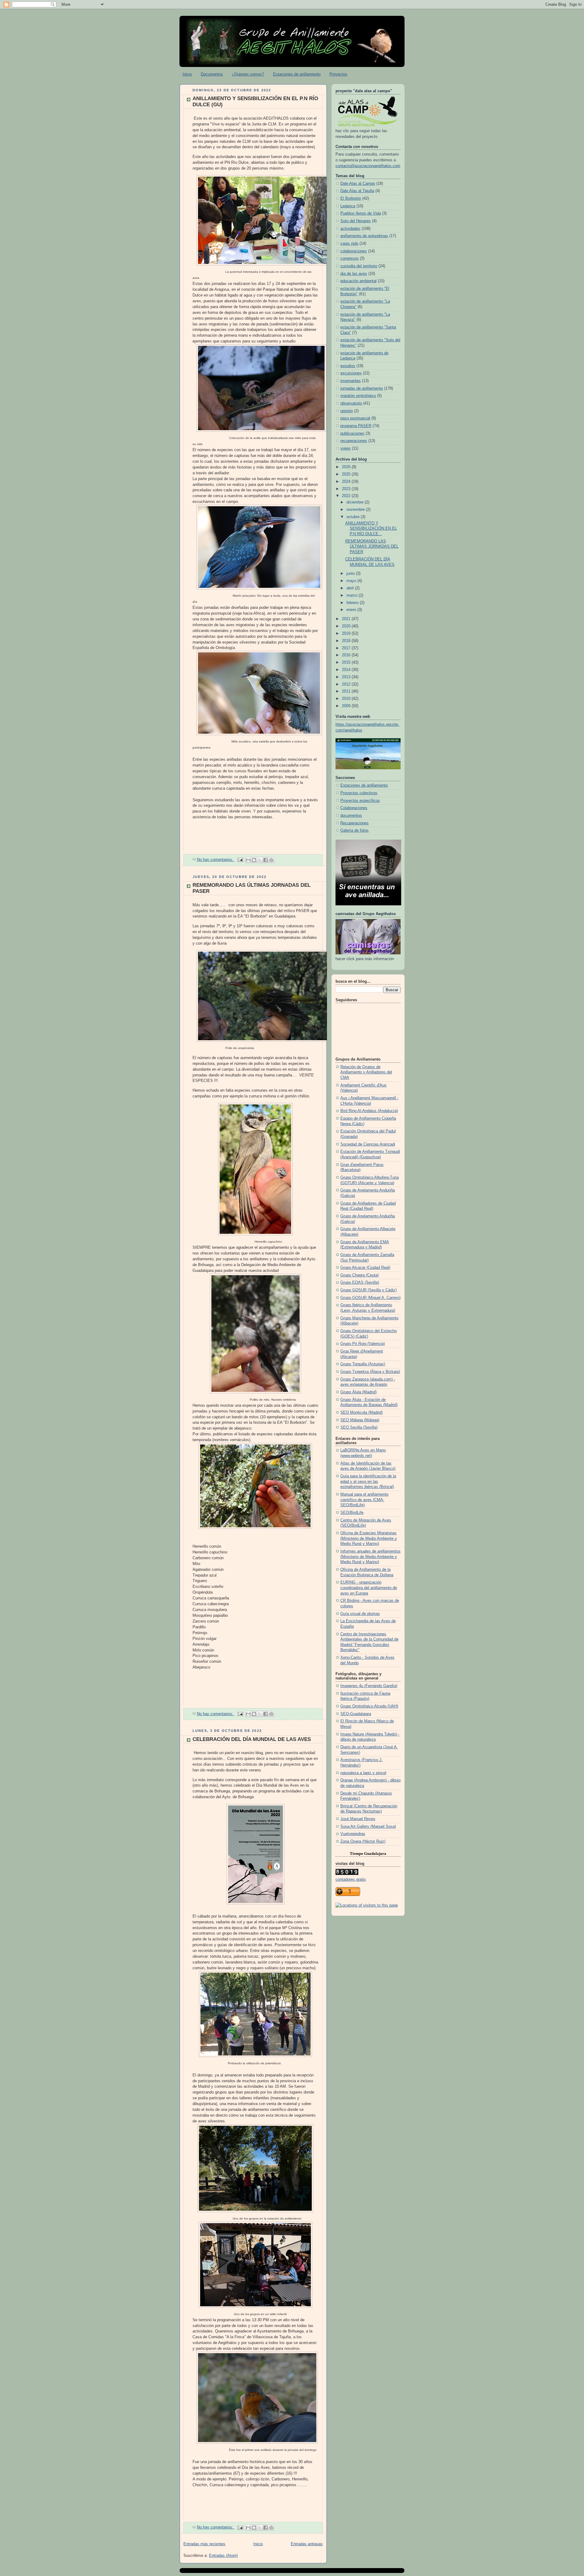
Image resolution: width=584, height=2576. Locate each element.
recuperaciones (354, 441)
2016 (347, 655)
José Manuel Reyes (358, 1819)
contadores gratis (351, 1879)
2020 (347, 626)
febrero (353, 603)
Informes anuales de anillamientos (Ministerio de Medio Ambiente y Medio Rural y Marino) (370, 1557)
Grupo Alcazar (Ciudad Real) (365, 1268)
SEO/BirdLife (352, 1513)
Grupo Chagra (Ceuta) (360, 1275)
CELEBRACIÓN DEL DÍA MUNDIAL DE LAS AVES (252, 1739)
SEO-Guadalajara (356, 1714)
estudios (348, 366)
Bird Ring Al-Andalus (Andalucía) (369, 1111)
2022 (347, 496)
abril (351, 588)
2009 (347, 706)
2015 (347, 662)
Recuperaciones (355, 823)
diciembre (356, 502)
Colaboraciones (354, 808)
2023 (347, 489)
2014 (347, 670)
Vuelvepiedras (353, 1834)
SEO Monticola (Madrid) (362, 1413)
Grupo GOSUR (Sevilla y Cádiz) (368, 1290)
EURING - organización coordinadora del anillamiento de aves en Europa (369, 1588)
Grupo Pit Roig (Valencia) (363, 1344)
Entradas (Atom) (223, 2556)
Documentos (212, 74)
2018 (347, 641)
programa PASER (356, 426)
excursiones (351, 373)
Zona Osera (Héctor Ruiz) (363, 1841)
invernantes (351, 381)
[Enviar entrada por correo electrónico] (240, 860)
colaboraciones (354, 251)
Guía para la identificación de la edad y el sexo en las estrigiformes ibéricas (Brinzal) (368, 1481)
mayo (352, 581)
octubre (354, 517)
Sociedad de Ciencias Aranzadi (368, 1144)
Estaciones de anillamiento (297, 74)
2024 (347, 482)
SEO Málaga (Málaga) (360, 1420)
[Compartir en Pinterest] (271, 860)
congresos (349, 258)
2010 (347, 699)
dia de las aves (354, 274)
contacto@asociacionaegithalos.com (368, 166)
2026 (347, 467)
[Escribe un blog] (254, 860)
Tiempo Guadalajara (368, 1853)
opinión (347, 411)
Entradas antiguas (307, 2544)
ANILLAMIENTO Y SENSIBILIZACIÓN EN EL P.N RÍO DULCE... (371, 529)
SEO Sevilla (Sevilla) (359, 1427)
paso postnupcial (355, 418)
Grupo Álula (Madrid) (358, 1392)
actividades (350, 229)
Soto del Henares (356, 221)
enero (352, 610)
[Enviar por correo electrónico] (248, 860)
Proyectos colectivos (359, 793)
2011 (347, 691)
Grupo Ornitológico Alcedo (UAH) (369, 1706)
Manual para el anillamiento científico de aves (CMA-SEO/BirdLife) (364, 1500)
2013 (347, 677)
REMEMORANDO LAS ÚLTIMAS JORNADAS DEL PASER (372, 547)
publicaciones (352, 433)
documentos (351, 816)
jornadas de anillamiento (362, 388)
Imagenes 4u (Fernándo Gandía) (369, 1686)
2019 (347, 633)
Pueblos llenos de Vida (361, 213)
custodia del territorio (359, 266)
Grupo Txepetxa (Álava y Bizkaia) (370, 1372)
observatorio (351, 403)
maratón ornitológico (358, 396)
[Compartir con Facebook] (266, 860)
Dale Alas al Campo (358, 184)
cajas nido (349, 244)
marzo (353, 595)
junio (351, 574)
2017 (347, 648)
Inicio (187, 74)
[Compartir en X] (260, 860)
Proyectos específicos (360, 801)
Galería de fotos (355, 830)
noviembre (356, 510)
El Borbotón (351, 198)
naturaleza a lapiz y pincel (363, 1773)
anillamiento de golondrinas (364, 236)
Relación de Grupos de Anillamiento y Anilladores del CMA (366, 1072)
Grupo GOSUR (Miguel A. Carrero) (370, 1298)
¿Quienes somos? (248, 74)
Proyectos (338, 74)
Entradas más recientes (204, 2544)
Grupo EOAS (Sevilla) (360, 1283)
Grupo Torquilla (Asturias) (363, 1364)
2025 (347, 474)
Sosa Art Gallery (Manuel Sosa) (368, 1827)
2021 (347, 619)
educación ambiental (358, 281)
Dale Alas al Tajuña (357, 191)
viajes (346, 448)
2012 (347, 684)
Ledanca (348, 206)
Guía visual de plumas (360, 1614)
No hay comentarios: (216, 860)
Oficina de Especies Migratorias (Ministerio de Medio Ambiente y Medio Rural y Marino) (369, 1538)
